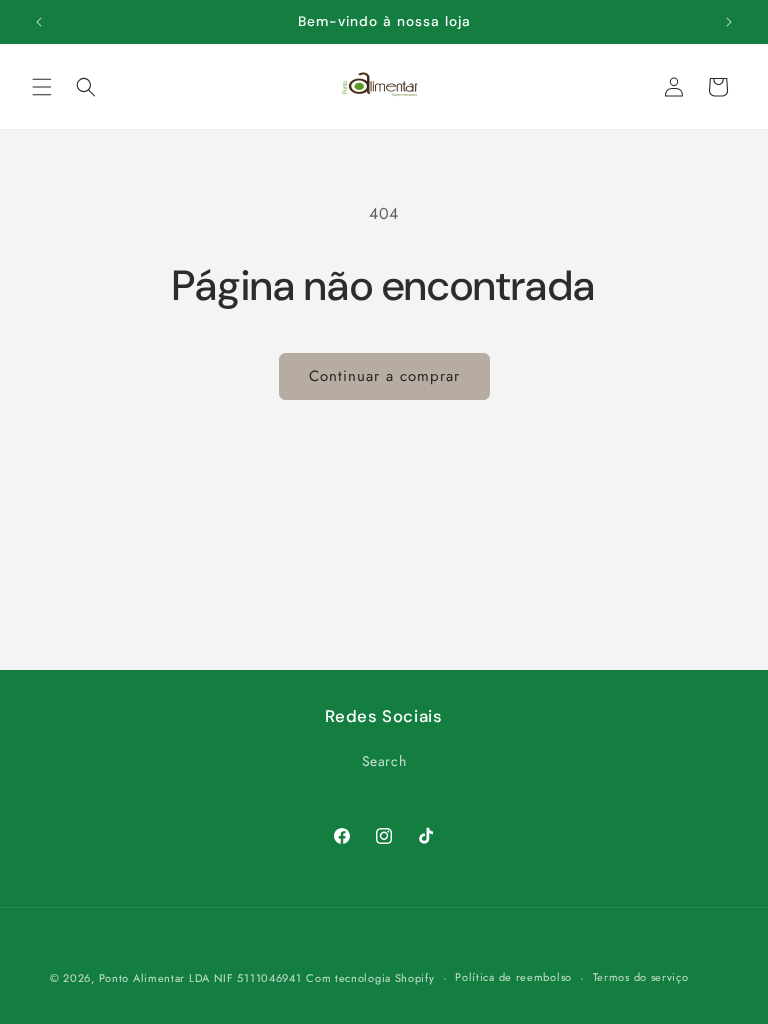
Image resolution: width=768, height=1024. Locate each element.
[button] (42, 87)
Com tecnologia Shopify (370, 978)
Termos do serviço (641, 977)
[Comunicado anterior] (39, 22)
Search (384, 761)
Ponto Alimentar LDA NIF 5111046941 (200, 978)
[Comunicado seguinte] (729, 22)
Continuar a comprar (384, 376)
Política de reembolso (513, 977)
